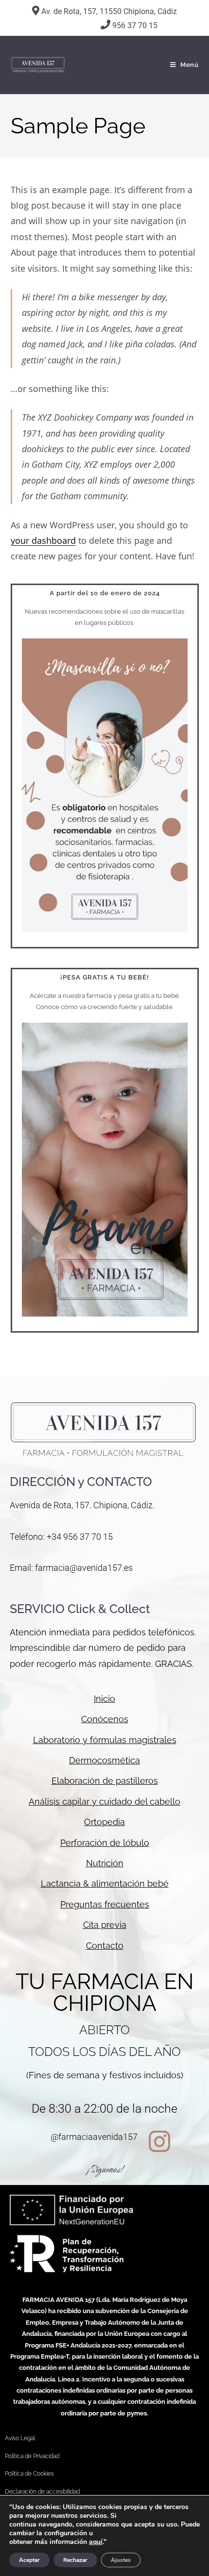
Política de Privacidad (32, 2456)
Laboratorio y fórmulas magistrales (105, 1740)
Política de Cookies (29, 2474)
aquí (96, 2542)
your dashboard (43, 540)
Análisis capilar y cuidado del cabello (104, 1802)
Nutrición (105, 1863)
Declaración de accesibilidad (42, 2492)
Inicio (104, 1699)
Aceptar (29, 2560)
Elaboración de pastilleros (105, 1781)
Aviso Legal (20, 2438)
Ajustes (121, 2560)
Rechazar (75, 2560)
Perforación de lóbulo (105, 1843)
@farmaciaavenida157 (94, 2137)
